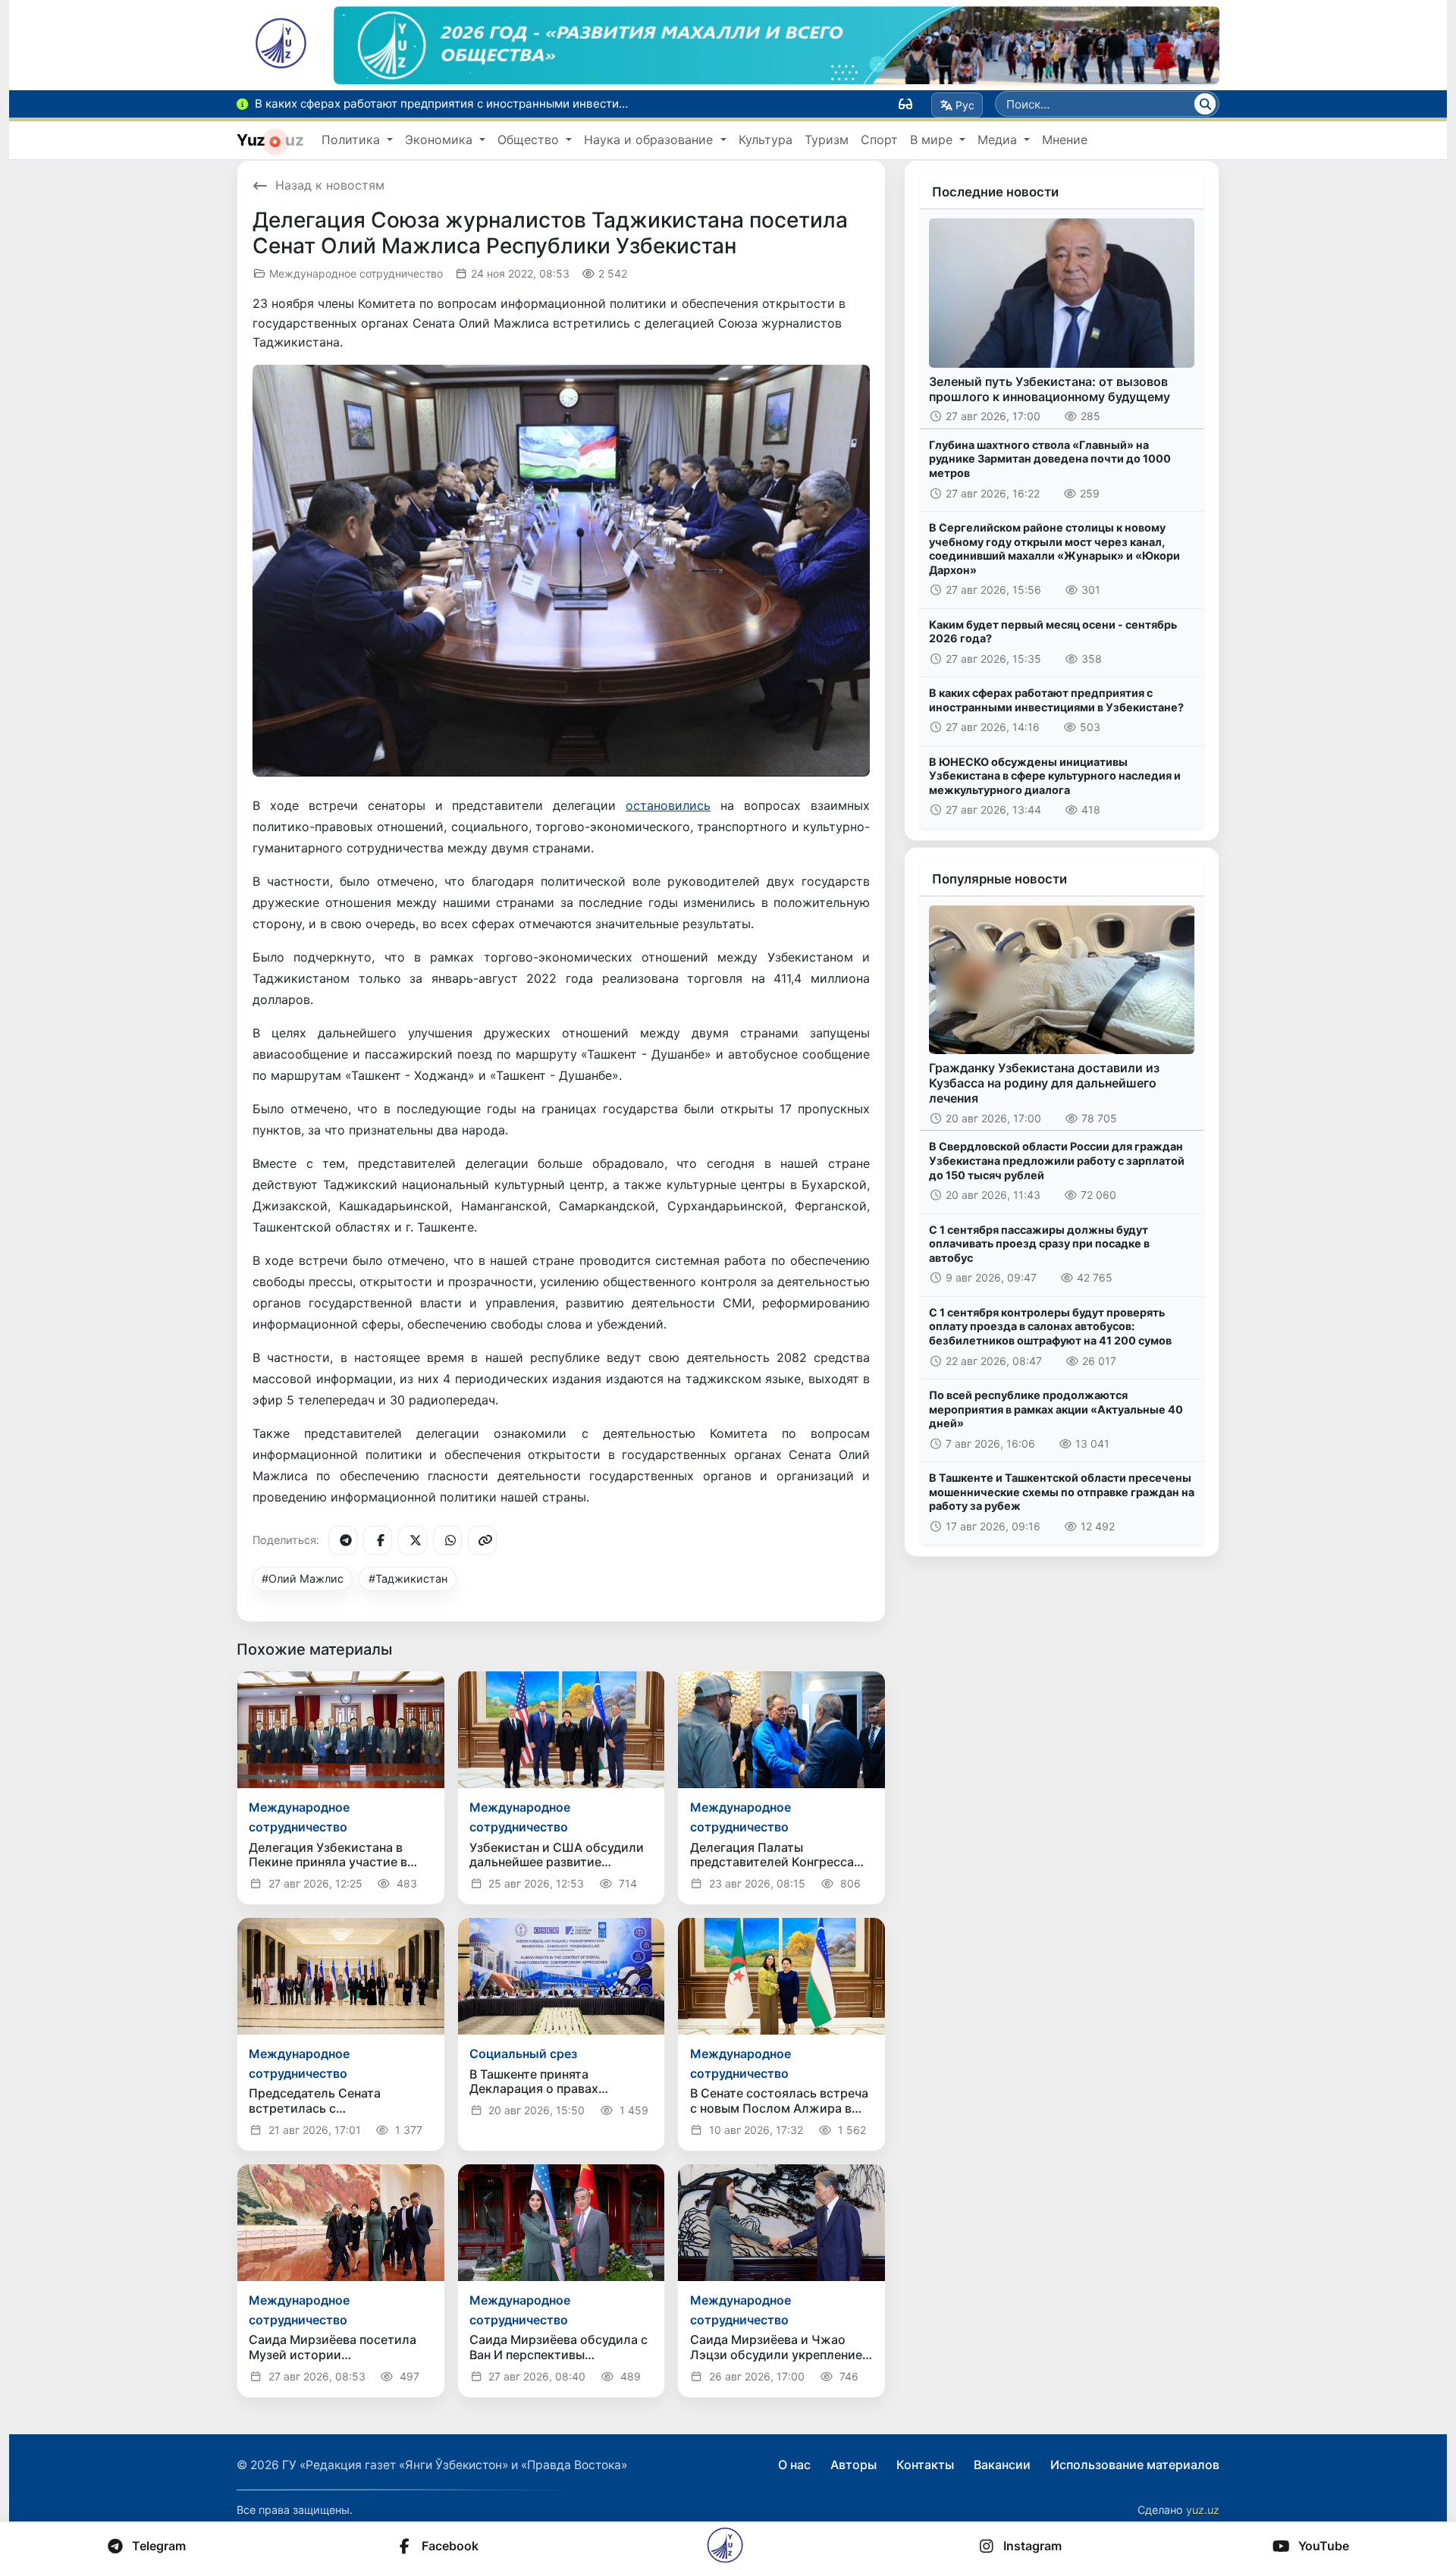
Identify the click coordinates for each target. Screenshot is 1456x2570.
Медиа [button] (999, 140)
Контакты (925, 2465)
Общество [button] (530, 140)
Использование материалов (1135, 2465)
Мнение (1065, 140)
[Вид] (905, 104)
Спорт (879, 140)
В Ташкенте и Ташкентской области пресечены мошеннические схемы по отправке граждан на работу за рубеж (1062, 1492)
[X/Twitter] (413, 1540)
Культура (766, 140)
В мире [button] (933, 140)
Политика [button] (353, 140)
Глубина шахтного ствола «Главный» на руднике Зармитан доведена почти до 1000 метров (1050, 459)
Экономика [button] (441, 140)
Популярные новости (999, 879)
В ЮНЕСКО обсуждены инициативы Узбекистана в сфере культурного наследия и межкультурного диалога (1055, 776)
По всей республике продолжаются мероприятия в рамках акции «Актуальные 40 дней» (1056, 1409)
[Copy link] (482, 1540)
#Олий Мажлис (303, 1578)
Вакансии (1002, 2465)
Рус (965, 105)
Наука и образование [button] (650, 140)
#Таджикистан (408, 1578)
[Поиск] (1205, 104)
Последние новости (995, 192)
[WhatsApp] (447, 1540)
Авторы (854, 2465)
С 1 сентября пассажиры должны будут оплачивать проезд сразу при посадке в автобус (1039, 1244)
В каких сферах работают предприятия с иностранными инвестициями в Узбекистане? (1056, 700)
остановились (668, 805)
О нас (794, 2465)
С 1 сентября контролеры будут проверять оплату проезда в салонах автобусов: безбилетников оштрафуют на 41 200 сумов (1050, 1326)
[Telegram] (343, 1540)
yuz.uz (1203, 2510)
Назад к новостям (330, 185)
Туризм (827, 140)
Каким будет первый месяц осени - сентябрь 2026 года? (1053, 632)
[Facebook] (378, 1540)
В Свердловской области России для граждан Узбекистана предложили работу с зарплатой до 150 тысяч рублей (1057, 1160)
